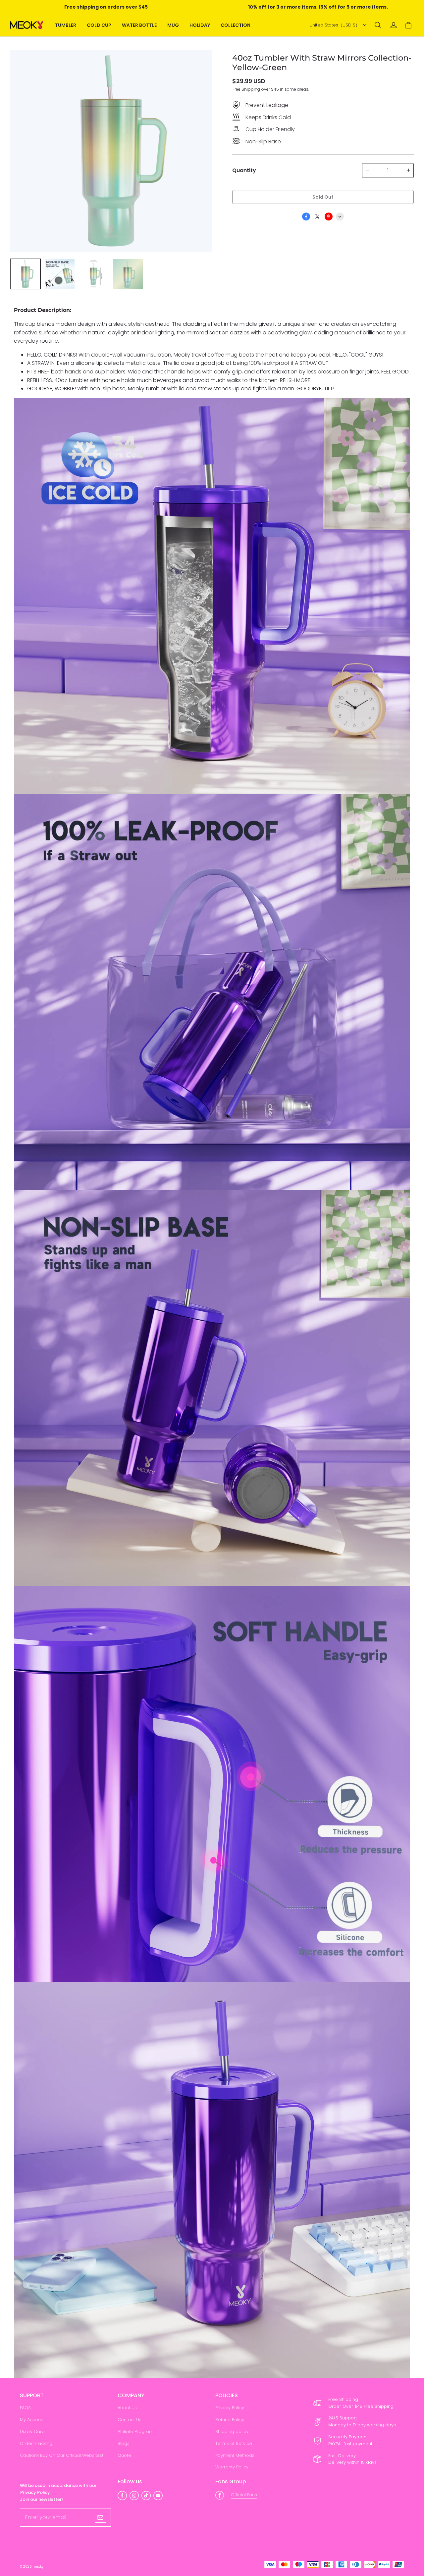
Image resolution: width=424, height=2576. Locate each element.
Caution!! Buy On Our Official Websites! (61, 2455)
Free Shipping (246, 89)
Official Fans (244, 2495)
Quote (124, 2455)
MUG (173, 25)
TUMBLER (66, 25)
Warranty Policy (232, 2467)
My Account (32, 2420)
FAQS (25, 2408)
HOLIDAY (200, 25)
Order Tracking (36, 2443)
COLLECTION (236, 25)
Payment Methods (235, 2455)
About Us (127, 2408)
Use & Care (32, 2431)
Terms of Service (234, 2443)
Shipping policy (232, 2431)
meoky (38, 2567)
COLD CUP (99, 25)
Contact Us (130, 2420)
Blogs (124, 2443)
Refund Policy (230, 2420)
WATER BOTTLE (139, 25)
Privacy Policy (230, 2408)
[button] (378, 25)
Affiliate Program (135, 2431)
